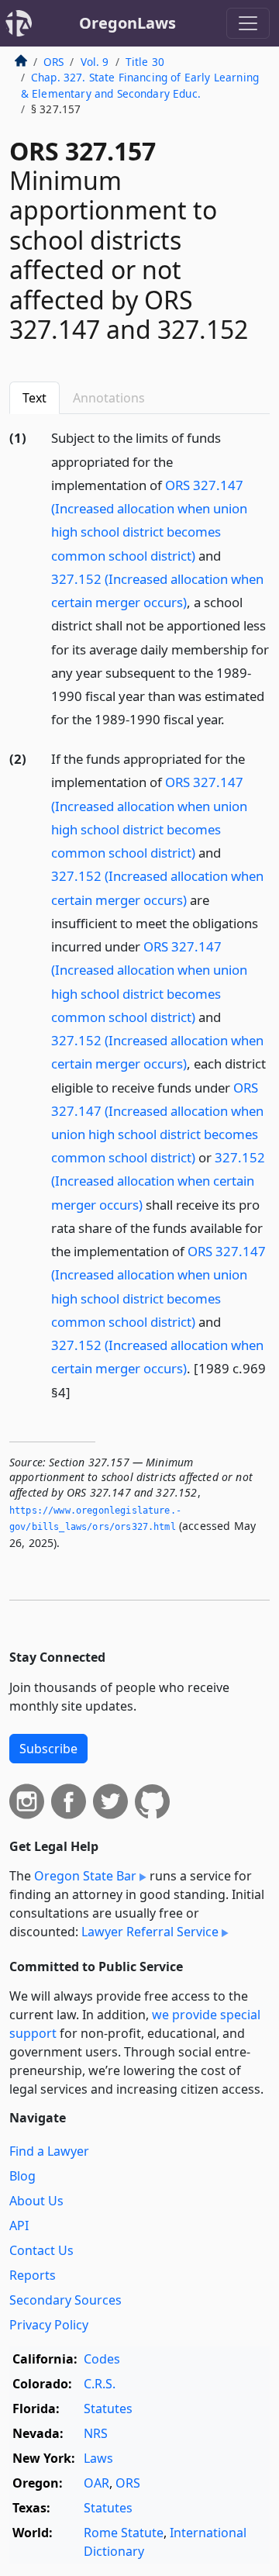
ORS (53, 62)
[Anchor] (233, 718)
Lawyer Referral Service (150, 1932)
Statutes (108, 2409)
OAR (96, 2483)
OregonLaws (127, 23)
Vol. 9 (95, 62)
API (19, 2226)
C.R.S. (100, 2384)
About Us (36, 2201)
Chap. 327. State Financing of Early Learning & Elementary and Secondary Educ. (140, 85)
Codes (102, 2359)
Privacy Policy (49, 2325)
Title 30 (145, 62)
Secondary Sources (65, 2300)
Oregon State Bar (85, 1876)
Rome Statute (124, 2533)
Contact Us (41, 2250)
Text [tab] (34, 398)
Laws (98, 2458)
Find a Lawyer (49, 2151)
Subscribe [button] (48, 1749)
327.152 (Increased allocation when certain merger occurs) (158, 1181)
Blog (22, 2176)
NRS (96, 2433)
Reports (33, 2275)
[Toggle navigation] (248, 23)
